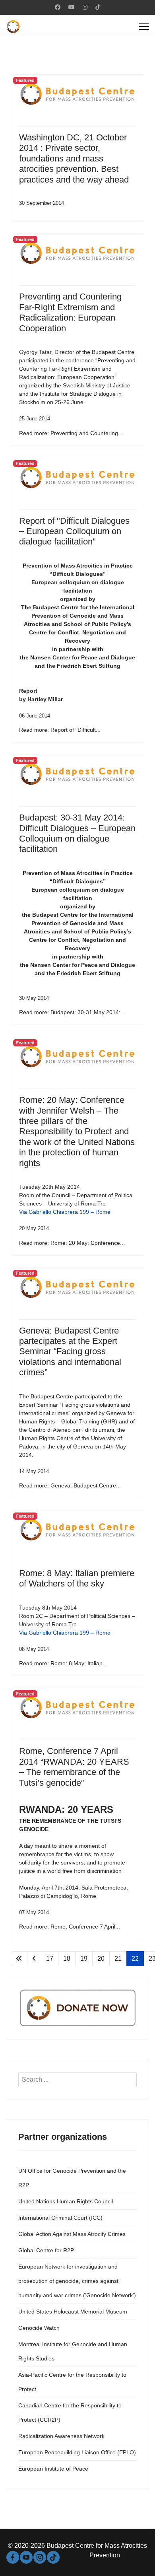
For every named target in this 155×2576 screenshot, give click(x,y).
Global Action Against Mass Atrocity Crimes (72, 2234)
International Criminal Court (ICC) (60, 2218)
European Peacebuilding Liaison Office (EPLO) (77, 2452)
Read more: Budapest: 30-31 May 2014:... (72, 1012)
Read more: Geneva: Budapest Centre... (70, 1485)
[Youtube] (72, 7)
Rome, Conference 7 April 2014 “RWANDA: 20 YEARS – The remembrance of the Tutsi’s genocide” (74, 1767)
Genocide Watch (39, 2328)
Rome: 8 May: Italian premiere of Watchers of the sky (77, 1578)
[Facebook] (58, 7)
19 (84, 1959)
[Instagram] (85, 7)
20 (101, 1959)
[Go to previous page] (34, 1959)
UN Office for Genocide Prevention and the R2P (72, 2178)
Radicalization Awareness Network (61, 2436)
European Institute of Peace (53, 2469)
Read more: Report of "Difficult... (60, 730)
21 (118, 1959)
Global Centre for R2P (46, 2250)
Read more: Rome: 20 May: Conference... (72, 1243)
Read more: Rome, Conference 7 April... (70, 1927)
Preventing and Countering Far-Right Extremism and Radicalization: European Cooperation (70, 312)
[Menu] (144, 27)
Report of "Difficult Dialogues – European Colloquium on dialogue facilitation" (74, 531)
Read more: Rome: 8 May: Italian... (63, 1663)
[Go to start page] (19, 1959)
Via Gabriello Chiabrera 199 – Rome (65, 1212)
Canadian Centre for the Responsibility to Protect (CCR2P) (70, 2413)
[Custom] (98, 7)
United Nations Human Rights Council (66, 2201)
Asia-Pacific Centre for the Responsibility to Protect (72, 2382)
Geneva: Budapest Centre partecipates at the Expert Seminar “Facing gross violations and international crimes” (70, 1352)
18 (67, 1959)
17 (50, 1959)
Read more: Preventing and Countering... (71, 433)
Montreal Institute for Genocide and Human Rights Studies (73, 2351)
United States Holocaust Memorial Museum (73, 2312)
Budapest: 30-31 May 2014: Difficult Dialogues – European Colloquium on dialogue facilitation (77, 833)
